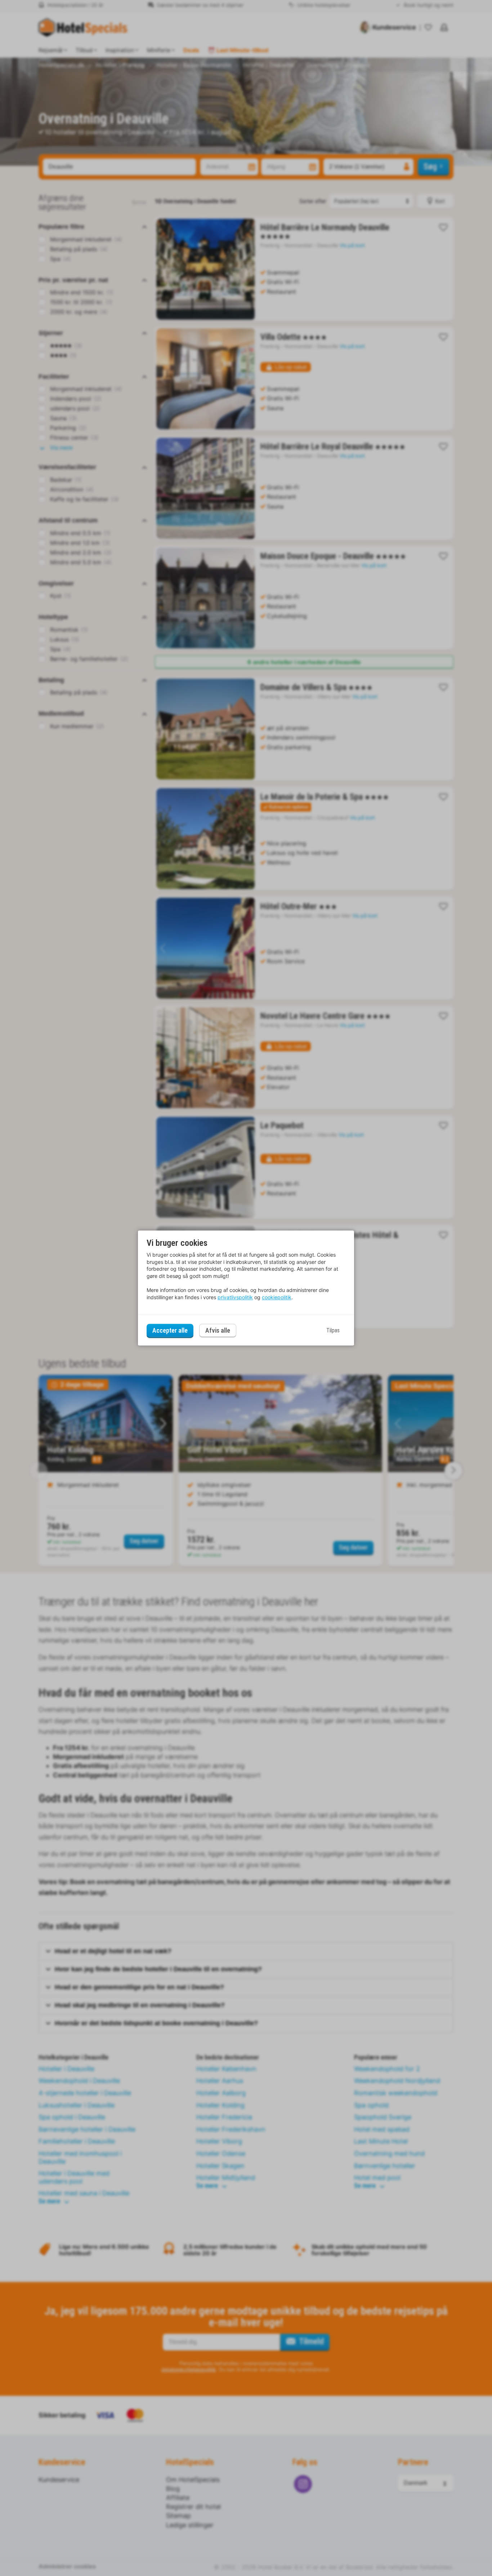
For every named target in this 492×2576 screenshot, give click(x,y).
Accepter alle (170, 1330)
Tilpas (333, 1330)
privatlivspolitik (235, 1297)
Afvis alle (218, 1331)
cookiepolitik (277, 1297)
